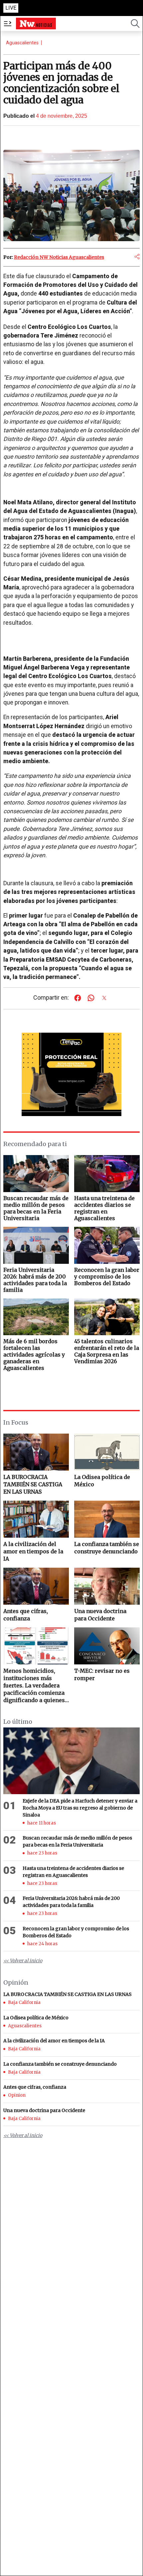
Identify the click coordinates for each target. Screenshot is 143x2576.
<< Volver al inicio (23, 1961)
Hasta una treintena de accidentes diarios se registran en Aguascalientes (73, 1872)
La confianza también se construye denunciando (107, 1548)
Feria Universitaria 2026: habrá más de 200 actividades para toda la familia (71, 1902)
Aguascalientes (22, 43)
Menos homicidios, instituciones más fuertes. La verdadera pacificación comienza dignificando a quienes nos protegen (34, 1686)
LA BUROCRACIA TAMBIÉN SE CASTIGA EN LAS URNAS (33, 1484)
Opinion (17, 2095)
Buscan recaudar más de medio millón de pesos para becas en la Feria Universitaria (77, 1841)
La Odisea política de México (102, 1481)
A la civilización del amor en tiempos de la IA (33, 1551)
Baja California (24, 2002)
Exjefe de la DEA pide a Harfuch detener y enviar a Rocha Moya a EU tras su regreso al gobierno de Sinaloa (80, 1808)
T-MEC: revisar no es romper (102, 1674)
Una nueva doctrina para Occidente (100, 1615)
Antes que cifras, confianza (26, 1615)
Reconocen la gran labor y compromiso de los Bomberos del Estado (76, 1932)
